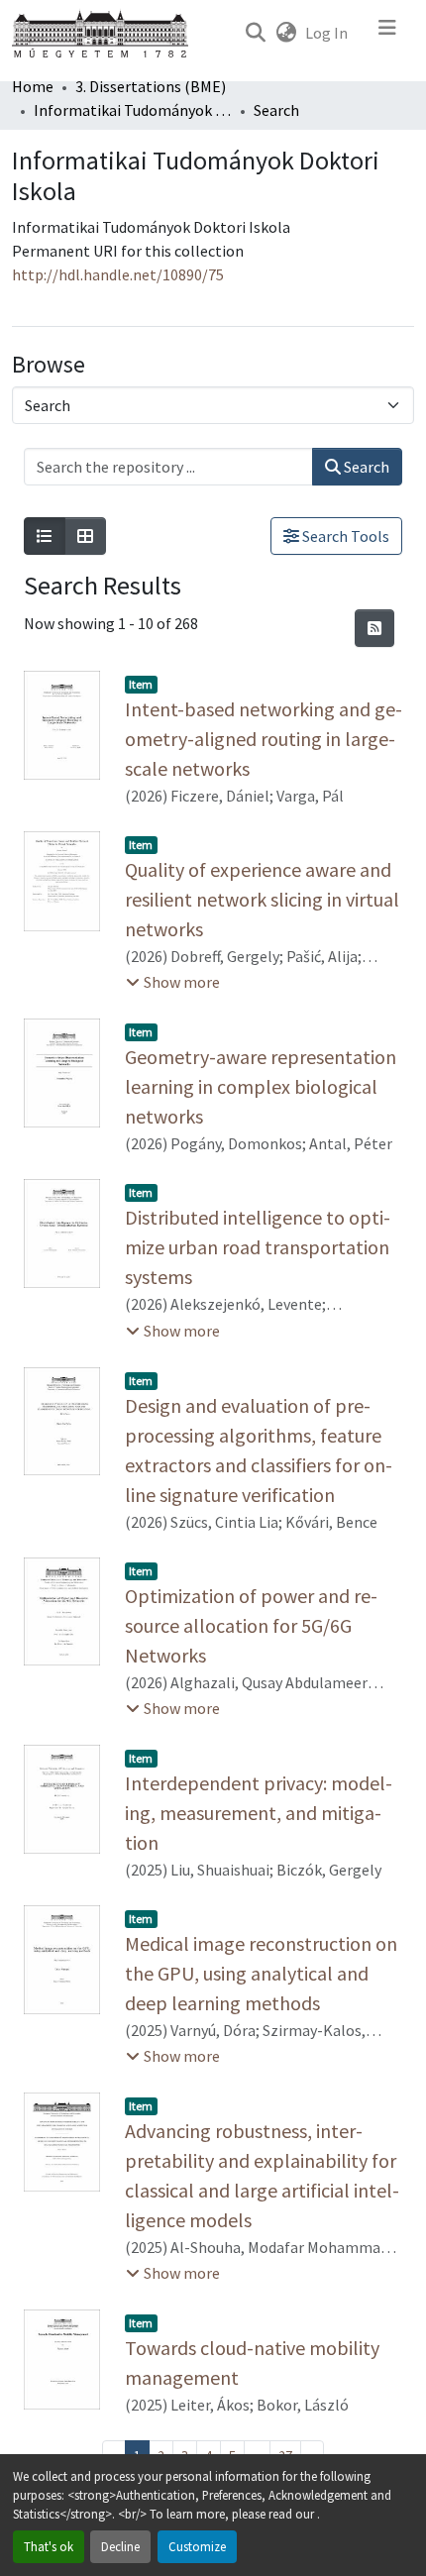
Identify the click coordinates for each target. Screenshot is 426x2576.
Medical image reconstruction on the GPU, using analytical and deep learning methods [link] (261, 1973)
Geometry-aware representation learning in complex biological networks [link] (261, 1086)
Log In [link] (326, 33)
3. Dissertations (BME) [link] (151, 86)
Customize (197, 2546)
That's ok (49, 2546)
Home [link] (33, 86)
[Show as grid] (85, 536)
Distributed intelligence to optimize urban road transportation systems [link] (258, 1247)
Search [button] (365, 467)
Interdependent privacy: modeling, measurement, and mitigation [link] (259, 1813)
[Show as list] (45, 536)
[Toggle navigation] (387, 33)
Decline (120, 2546)
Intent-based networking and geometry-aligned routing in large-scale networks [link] (264, 739)
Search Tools (344, 536)
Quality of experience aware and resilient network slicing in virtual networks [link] (262, 899)
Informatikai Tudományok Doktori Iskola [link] (133, 110)
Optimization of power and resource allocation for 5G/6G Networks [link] (251, 1625)
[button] (255, 33)
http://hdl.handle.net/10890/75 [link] (118, 274)
